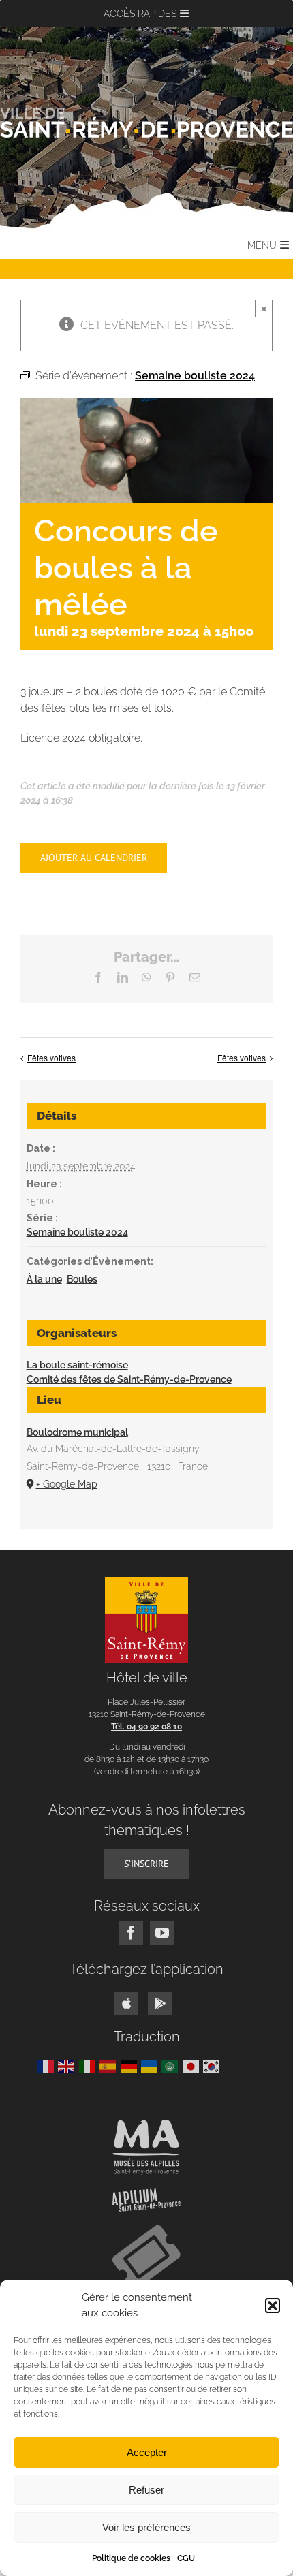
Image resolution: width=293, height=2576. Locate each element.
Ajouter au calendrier (94, 858)
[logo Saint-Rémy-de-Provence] (147, 1582)
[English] (68, 2065)
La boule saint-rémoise (77, 1365)
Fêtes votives (51, 1057)
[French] (48, 2065)
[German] (131, 2065)
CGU (186, 2558)
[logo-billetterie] (146, 2230)
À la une (44, 1279)
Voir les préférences (146, 2527)
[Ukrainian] (151, 2065)
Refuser (146, 2490)
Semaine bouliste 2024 (77, 1232)
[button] (273, 2306)
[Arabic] (172, 2065)
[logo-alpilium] (146, 2194)
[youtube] (162, 1933)
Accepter (147, 2452)
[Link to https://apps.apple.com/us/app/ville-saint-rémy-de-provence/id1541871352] (126, 2004)
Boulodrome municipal (77, 1432)
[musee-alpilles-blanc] (146, 2125)
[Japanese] (193, 2065)
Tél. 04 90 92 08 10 (146, 1727)
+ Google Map (67, 1484)
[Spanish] (110, 2065)
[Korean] (213, 2065)
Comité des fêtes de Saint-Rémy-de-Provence (129, 1379)
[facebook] (131, 1933)
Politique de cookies (131, 2558)
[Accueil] (146, 122)
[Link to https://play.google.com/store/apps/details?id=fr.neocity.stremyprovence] (160, 2004)
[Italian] (89, 2065)
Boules (82, 1279)
